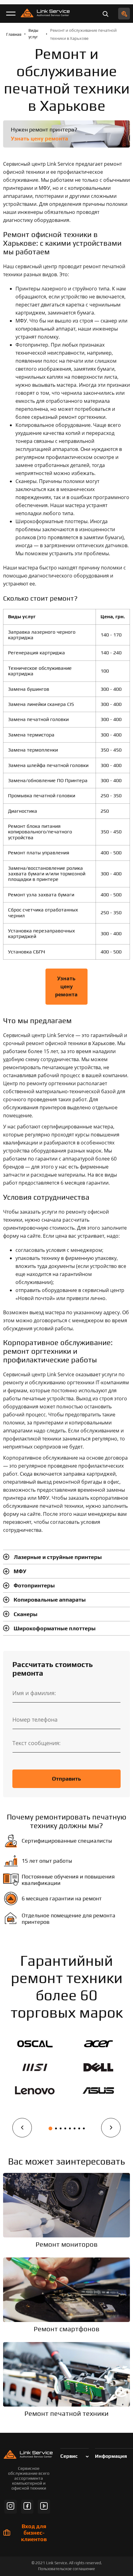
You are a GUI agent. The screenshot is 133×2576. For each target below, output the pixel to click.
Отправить (66, 1779)
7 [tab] (79, 2128)
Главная (14, 34)
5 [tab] (70, 2128)
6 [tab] (75, 2128)
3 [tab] (61, 2128)
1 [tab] (50, 2128)
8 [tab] (84, 2128)
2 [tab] (56, 2128)
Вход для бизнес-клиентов (34, 2533)
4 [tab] (65, 2128)
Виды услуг (33, 34)
